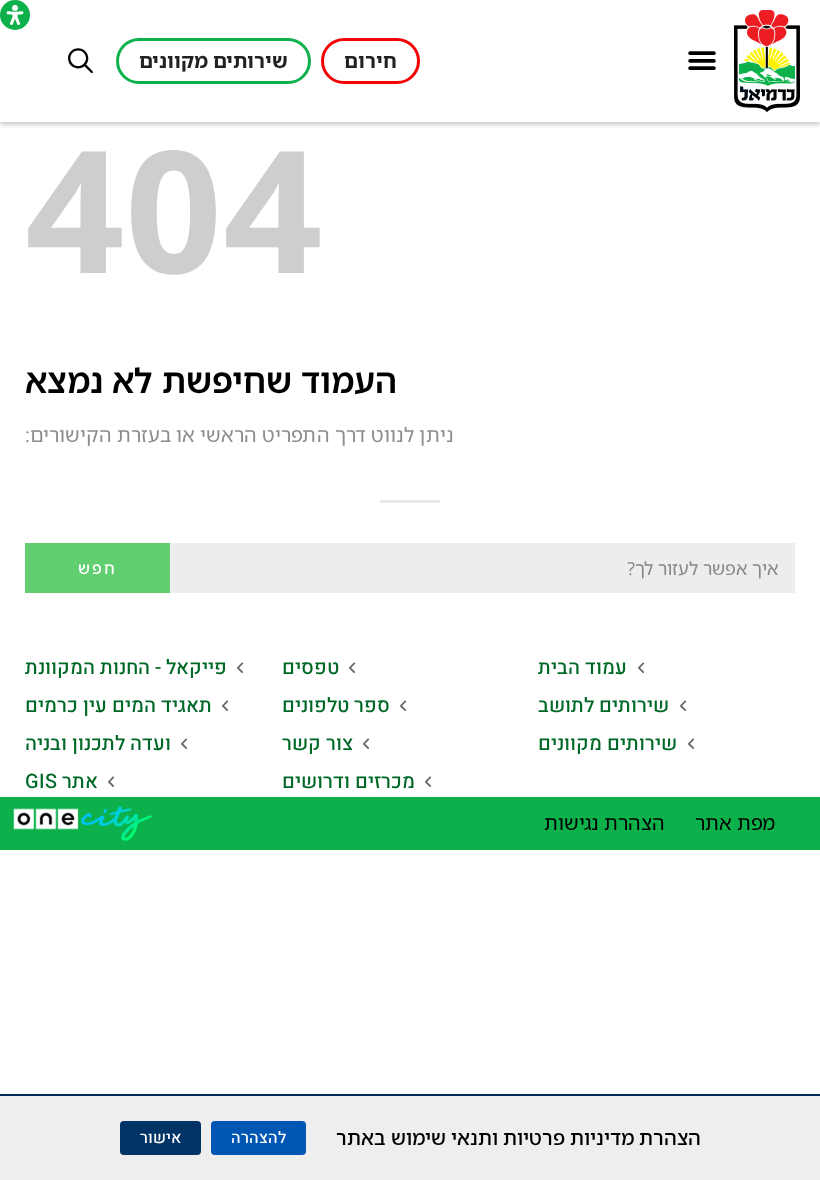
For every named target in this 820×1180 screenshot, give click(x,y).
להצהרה (258, 1138)
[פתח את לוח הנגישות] (15, 15)
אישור (160, 1138)
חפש (97, 568)
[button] (701, 61)
